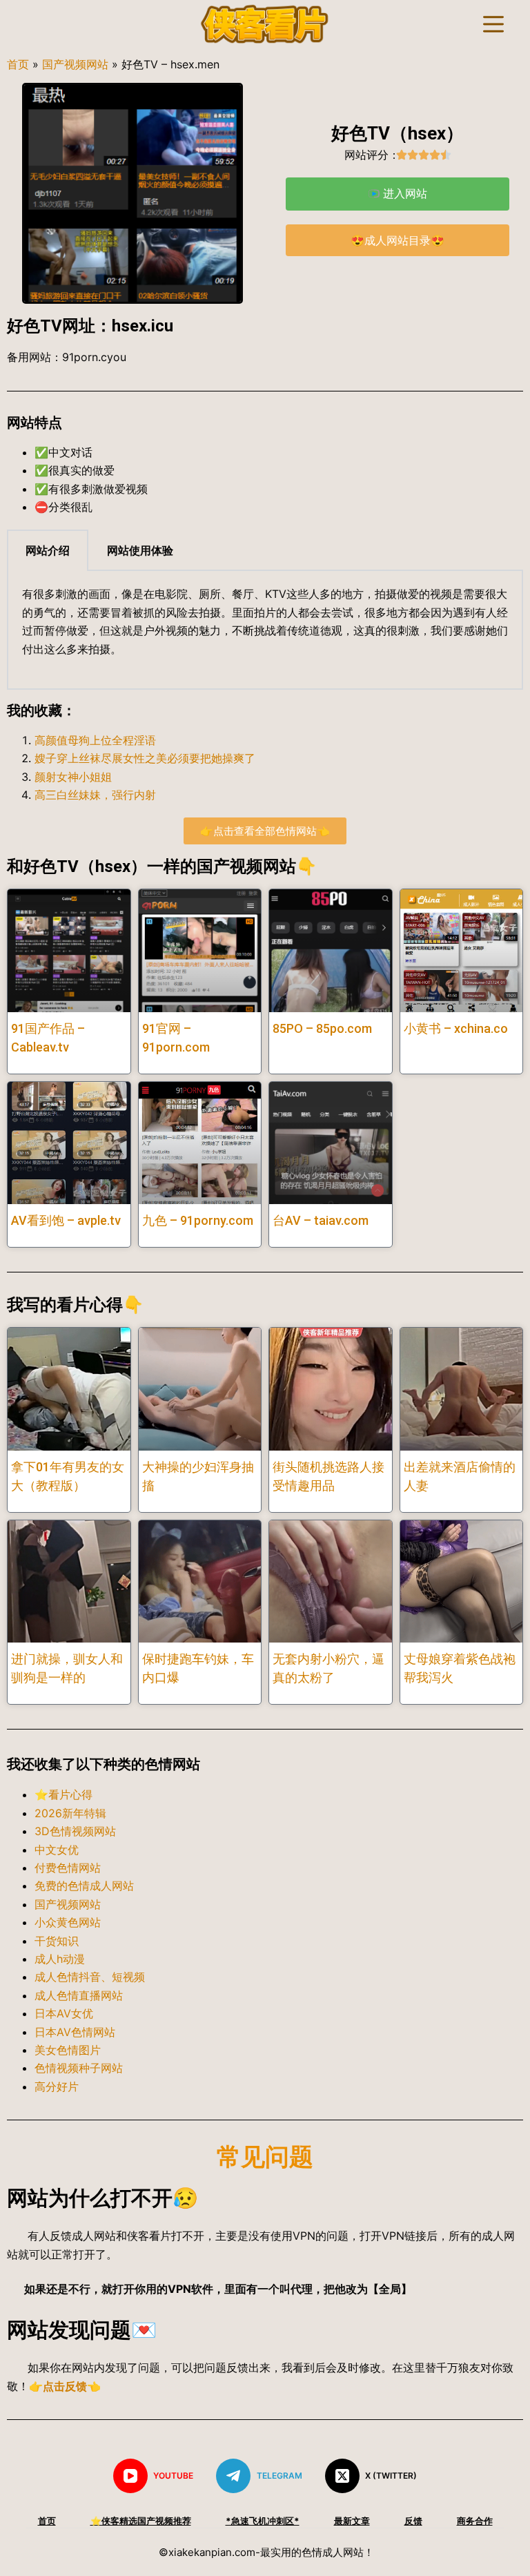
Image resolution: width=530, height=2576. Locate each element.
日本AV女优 (64, 2013)
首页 (18, 64)
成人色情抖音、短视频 (90, 1977)
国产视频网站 (75, 64)
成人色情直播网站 (79, 1995)
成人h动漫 (60, 1959)
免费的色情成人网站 (84, 1886)
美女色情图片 (68, 2050)
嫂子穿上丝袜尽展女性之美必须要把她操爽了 (145, 758)
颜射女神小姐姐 (73, 777)
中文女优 (57, 1850)
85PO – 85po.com (322, 1028)
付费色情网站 (68, 1868)
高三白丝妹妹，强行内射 (95, 795)
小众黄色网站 (68, 1922)
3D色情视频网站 (75, 1831)
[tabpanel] (265, 630)
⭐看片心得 (63, 1794)
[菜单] (493, 24)
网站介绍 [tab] (48, 550)
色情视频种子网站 (79, 2068)
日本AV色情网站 (75, 2032)
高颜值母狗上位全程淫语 (95, 740)
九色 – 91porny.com (198, 1220)
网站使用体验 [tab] (140, 550)
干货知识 (57, 1941)
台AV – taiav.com (321, 1220)
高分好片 (57, 2086)
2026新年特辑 (70, 1813)
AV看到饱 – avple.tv (66, 1220)
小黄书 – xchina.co (456, 1028)
